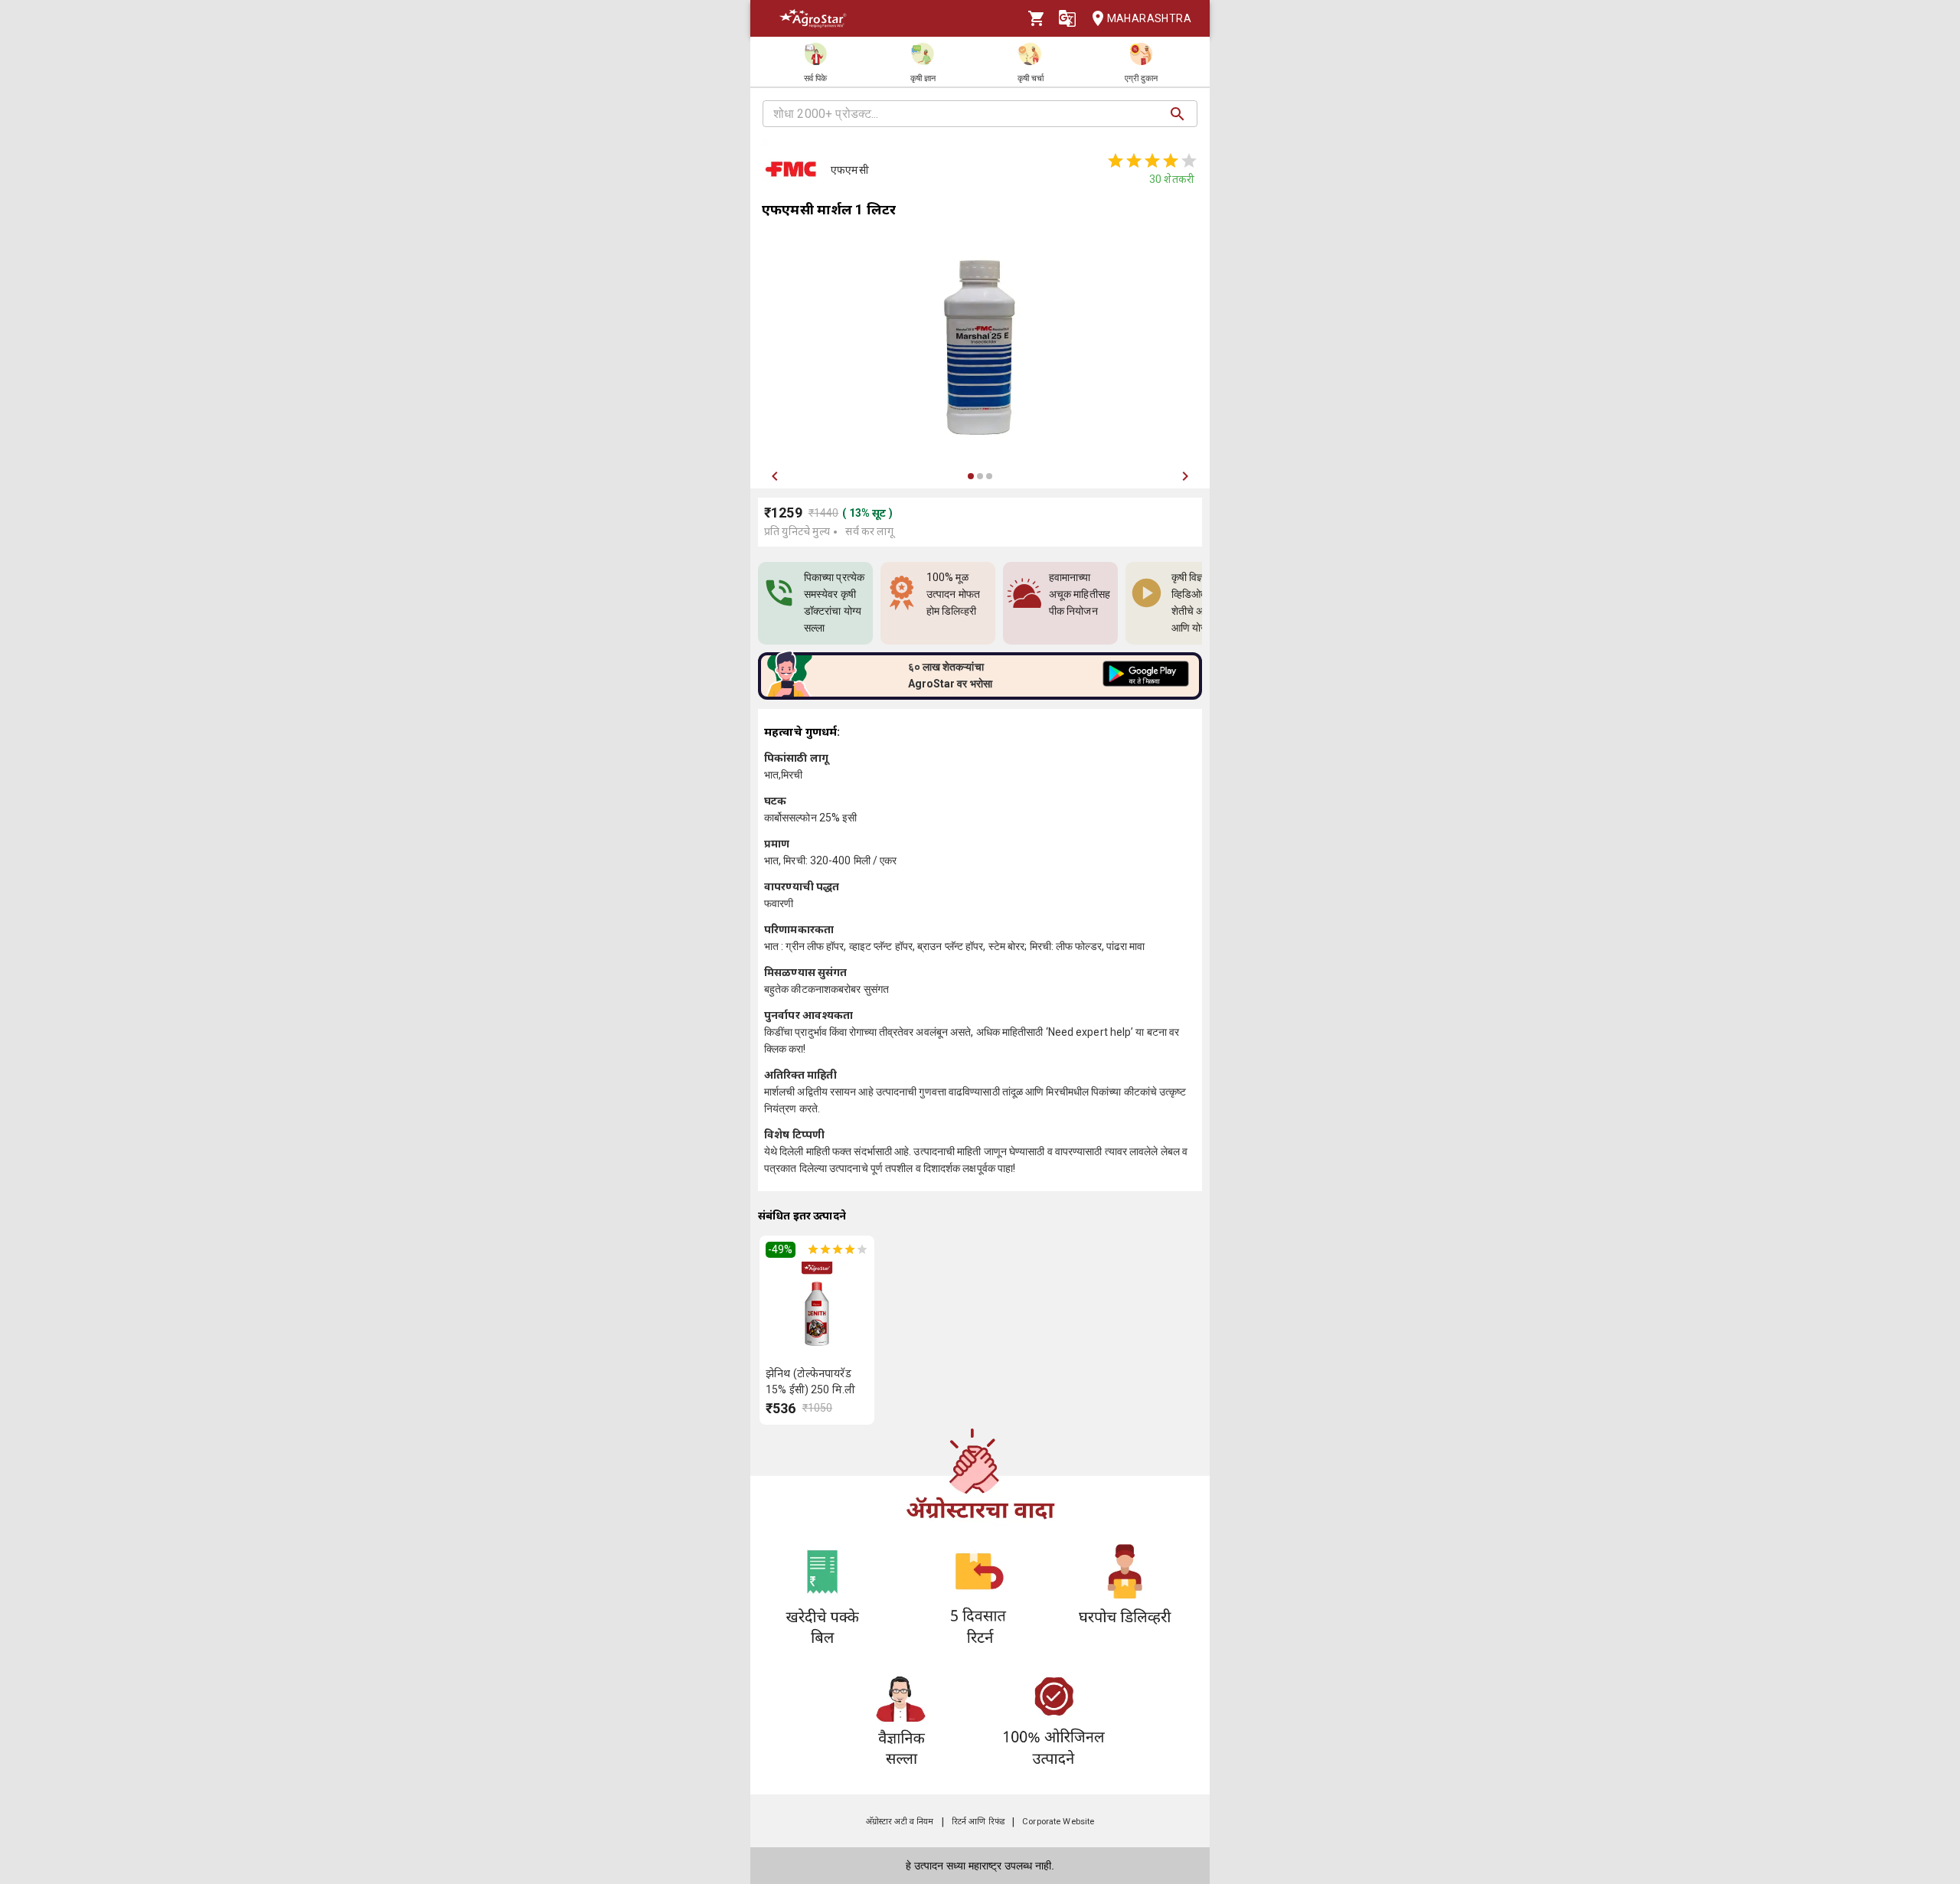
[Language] (1067, 18)
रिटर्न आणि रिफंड (978, 1822)
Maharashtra (1149, 18)
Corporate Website (1058, 1822)
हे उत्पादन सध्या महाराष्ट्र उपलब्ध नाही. (980, 1866)
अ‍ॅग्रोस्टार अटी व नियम (900, 1822)
